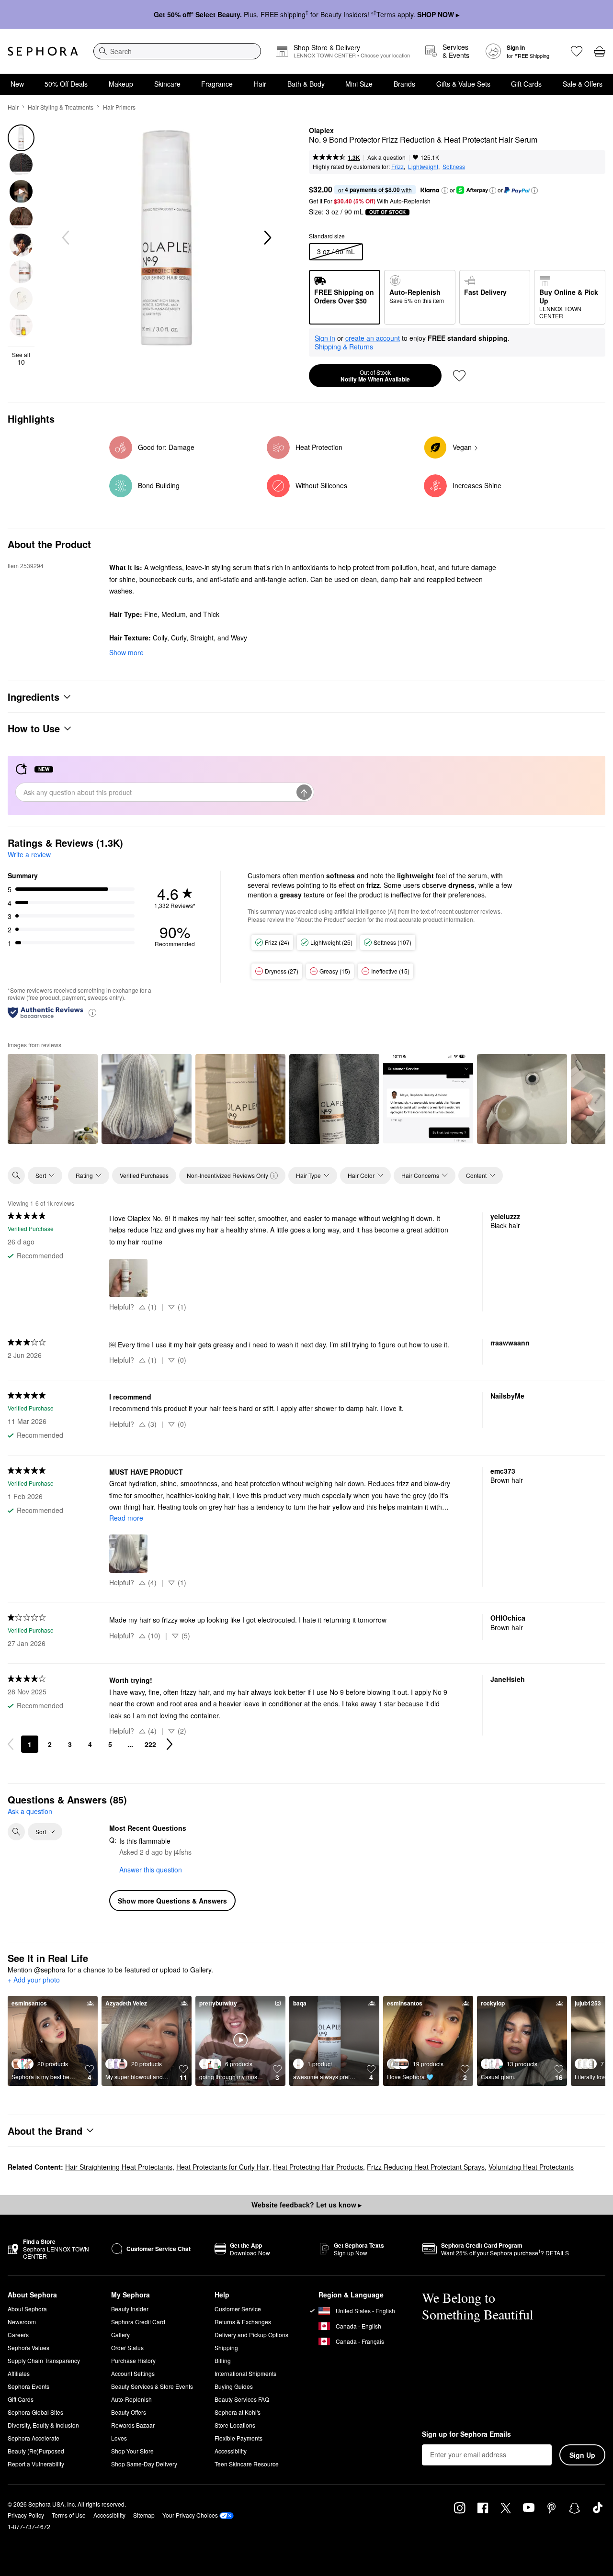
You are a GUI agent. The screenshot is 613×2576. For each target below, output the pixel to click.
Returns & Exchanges (243, 2322)
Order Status (127, 2347)
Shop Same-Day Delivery (144, 2464)
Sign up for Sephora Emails (466, 2434)
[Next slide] (267, 238)
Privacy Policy (26, 2515)
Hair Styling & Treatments (61, 107)
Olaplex (321, 131)
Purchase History (133, 2360)
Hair (260, 84)
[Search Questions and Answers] (16, 1832)
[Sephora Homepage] (43, 51)
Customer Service (238, 2309)
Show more (126, 652)
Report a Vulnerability (36, 2464)
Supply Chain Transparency (44, 2360)
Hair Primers (119, 107)
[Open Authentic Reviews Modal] (92, 1012)
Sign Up (582, 2455)
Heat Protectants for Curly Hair (223, 2167)
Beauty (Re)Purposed (36, 2451)
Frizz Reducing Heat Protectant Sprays (426, 2167)
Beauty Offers (129, 2412)
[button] (445, 190)
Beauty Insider (130, 2309)
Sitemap (144, 2515)
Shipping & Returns (344, 347)
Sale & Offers (583, 84)
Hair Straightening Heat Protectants (119, 2167)
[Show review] (53, 1099)
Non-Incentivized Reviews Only (227, 1175)
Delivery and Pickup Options (251, 2335)
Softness (454, 166)
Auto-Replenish (131, 2399)
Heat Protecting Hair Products (318, 2167)
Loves (119, 2438)
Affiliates (19, 2373)
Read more (126, 1518)
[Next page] (170, 1744)
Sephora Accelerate (34, 2438)
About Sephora (27, 2309)
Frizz (397, 166)
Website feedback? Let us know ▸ (306, 2205)
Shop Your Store (132, 2451)
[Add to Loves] (459, 376)
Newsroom (22, 2322)
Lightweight (423, 166)
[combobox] (177, 51)
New (17, 84)
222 (150, 1744)
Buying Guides (234, 2386)
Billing (223, 2360)
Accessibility (231, 2451)
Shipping (226, 2347)
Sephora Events (28, 2386)
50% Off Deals (66, 84)
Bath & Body (306, 84)
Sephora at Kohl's (238, 2412)
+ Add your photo (34, 1980)
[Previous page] (11, 1744)
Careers (18, 2335)
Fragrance (217, 84)
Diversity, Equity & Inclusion (43, 2425)
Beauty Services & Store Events (152, 2386)
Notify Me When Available (375, 376)
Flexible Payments (238, 2438)
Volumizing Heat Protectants (531, 2167)
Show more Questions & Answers (172, 1901)
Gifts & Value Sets (463, 84)
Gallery (120, 2335)
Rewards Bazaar (133, 2425)
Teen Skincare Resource (247, 2464)
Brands (404, 84)
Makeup (121, 84)
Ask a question (386, 157)
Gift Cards (526, 84)
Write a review (29, 854)
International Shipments (245, 2373)
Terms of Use (69, 2515)
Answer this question (151, 1870)
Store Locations (235, 2425)
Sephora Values (28, 2347)
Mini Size (359, 84)
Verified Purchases (144, 1175)
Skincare (167, 84)
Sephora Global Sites (35, 2412)
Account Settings (133, 2373)
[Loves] (577, 51)
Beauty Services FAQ (242, 2399)
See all (21, 358)
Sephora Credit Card (138, 2322)
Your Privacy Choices (190, 2515)
